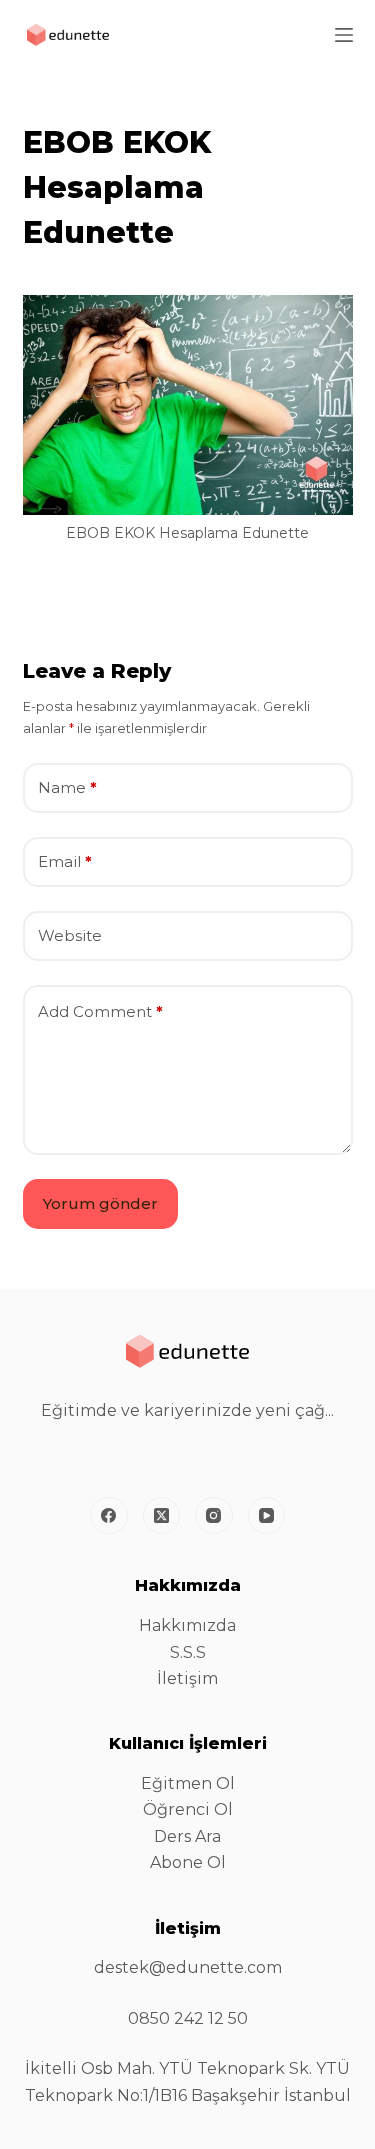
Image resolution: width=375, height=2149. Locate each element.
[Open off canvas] (344, 35)
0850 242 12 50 (188, 2018)
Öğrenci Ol (188, 1809)
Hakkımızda (187, 1625)
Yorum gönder (100, 1203)
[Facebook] (109, 1516)
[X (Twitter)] (162, 1516)
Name (67, 787)
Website (70, 935)
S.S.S (188, 1652)
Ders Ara (187, 1836)
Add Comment (100, 1011)
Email (65, 861)
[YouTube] (267, 1516)
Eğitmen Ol (188, 1783)
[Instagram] (214, 1516)
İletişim (187, 1678)
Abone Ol (188, 1862)
